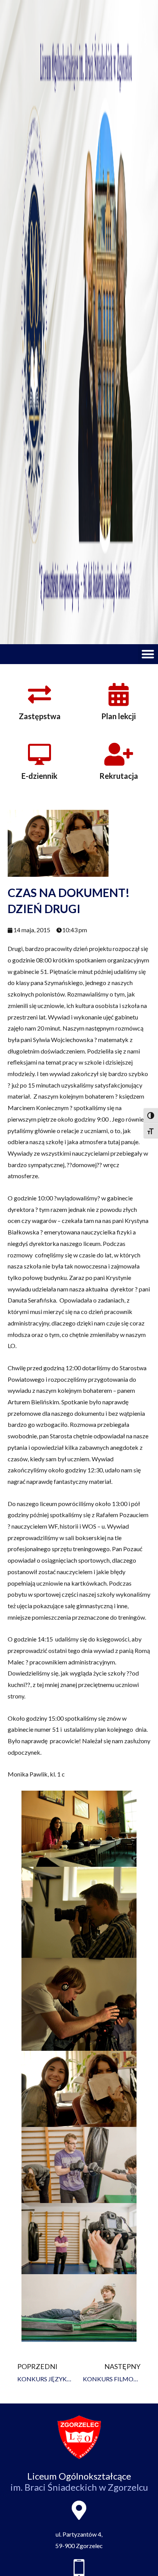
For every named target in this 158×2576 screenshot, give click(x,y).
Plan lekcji (118, 716)
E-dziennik (39, 776)
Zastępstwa (40, 716)
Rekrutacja (119, 776)
